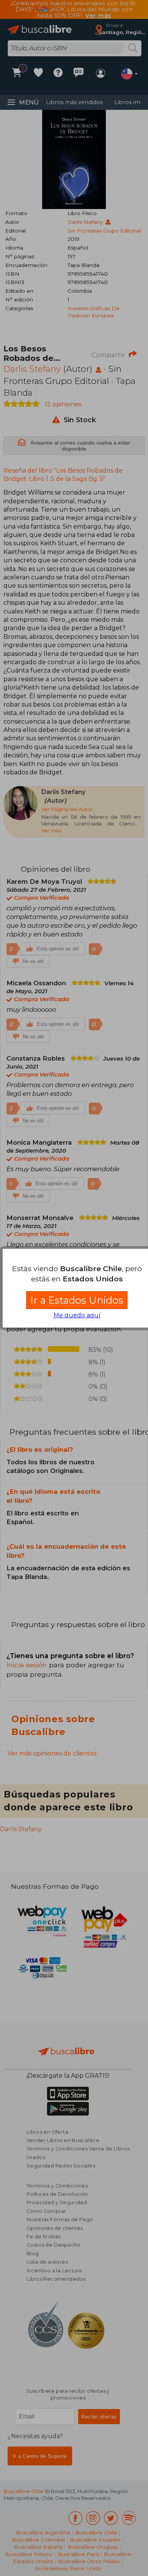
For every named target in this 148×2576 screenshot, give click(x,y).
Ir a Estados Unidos (77, 1300)
